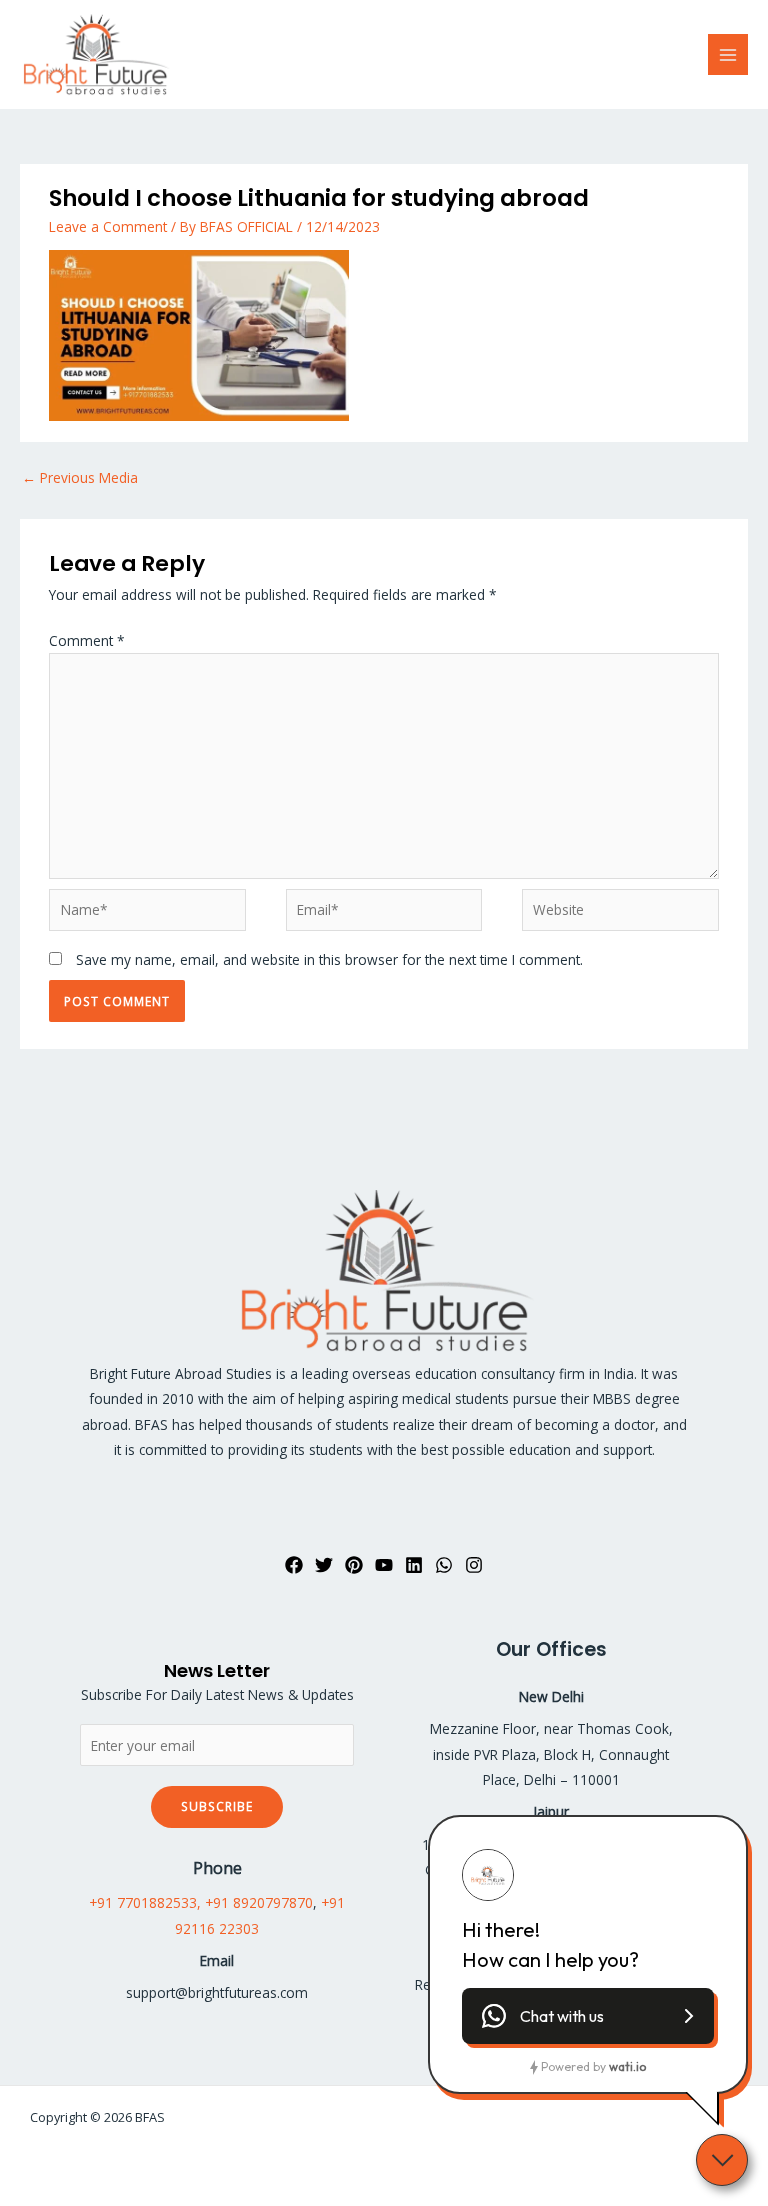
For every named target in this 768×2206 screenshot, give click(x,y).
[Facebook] (294, 1565)
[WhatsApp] (444, 1565)
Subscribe (217, 1806)
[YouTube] (384, 1565)
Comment (87, 640)
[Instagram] (474, 1565)
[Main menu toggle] (728, 54)
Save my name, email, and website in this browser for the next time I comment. (329, 959)
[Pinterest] (354, 1565)
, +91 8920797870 (255, 1902)
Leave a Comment (108, 226)
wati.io (627, 2066)
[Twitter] (324, 1565)
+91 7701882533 (143, 1902)
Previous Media (80, 477)
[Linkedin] (414, 1565)
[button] (588, 2016)
